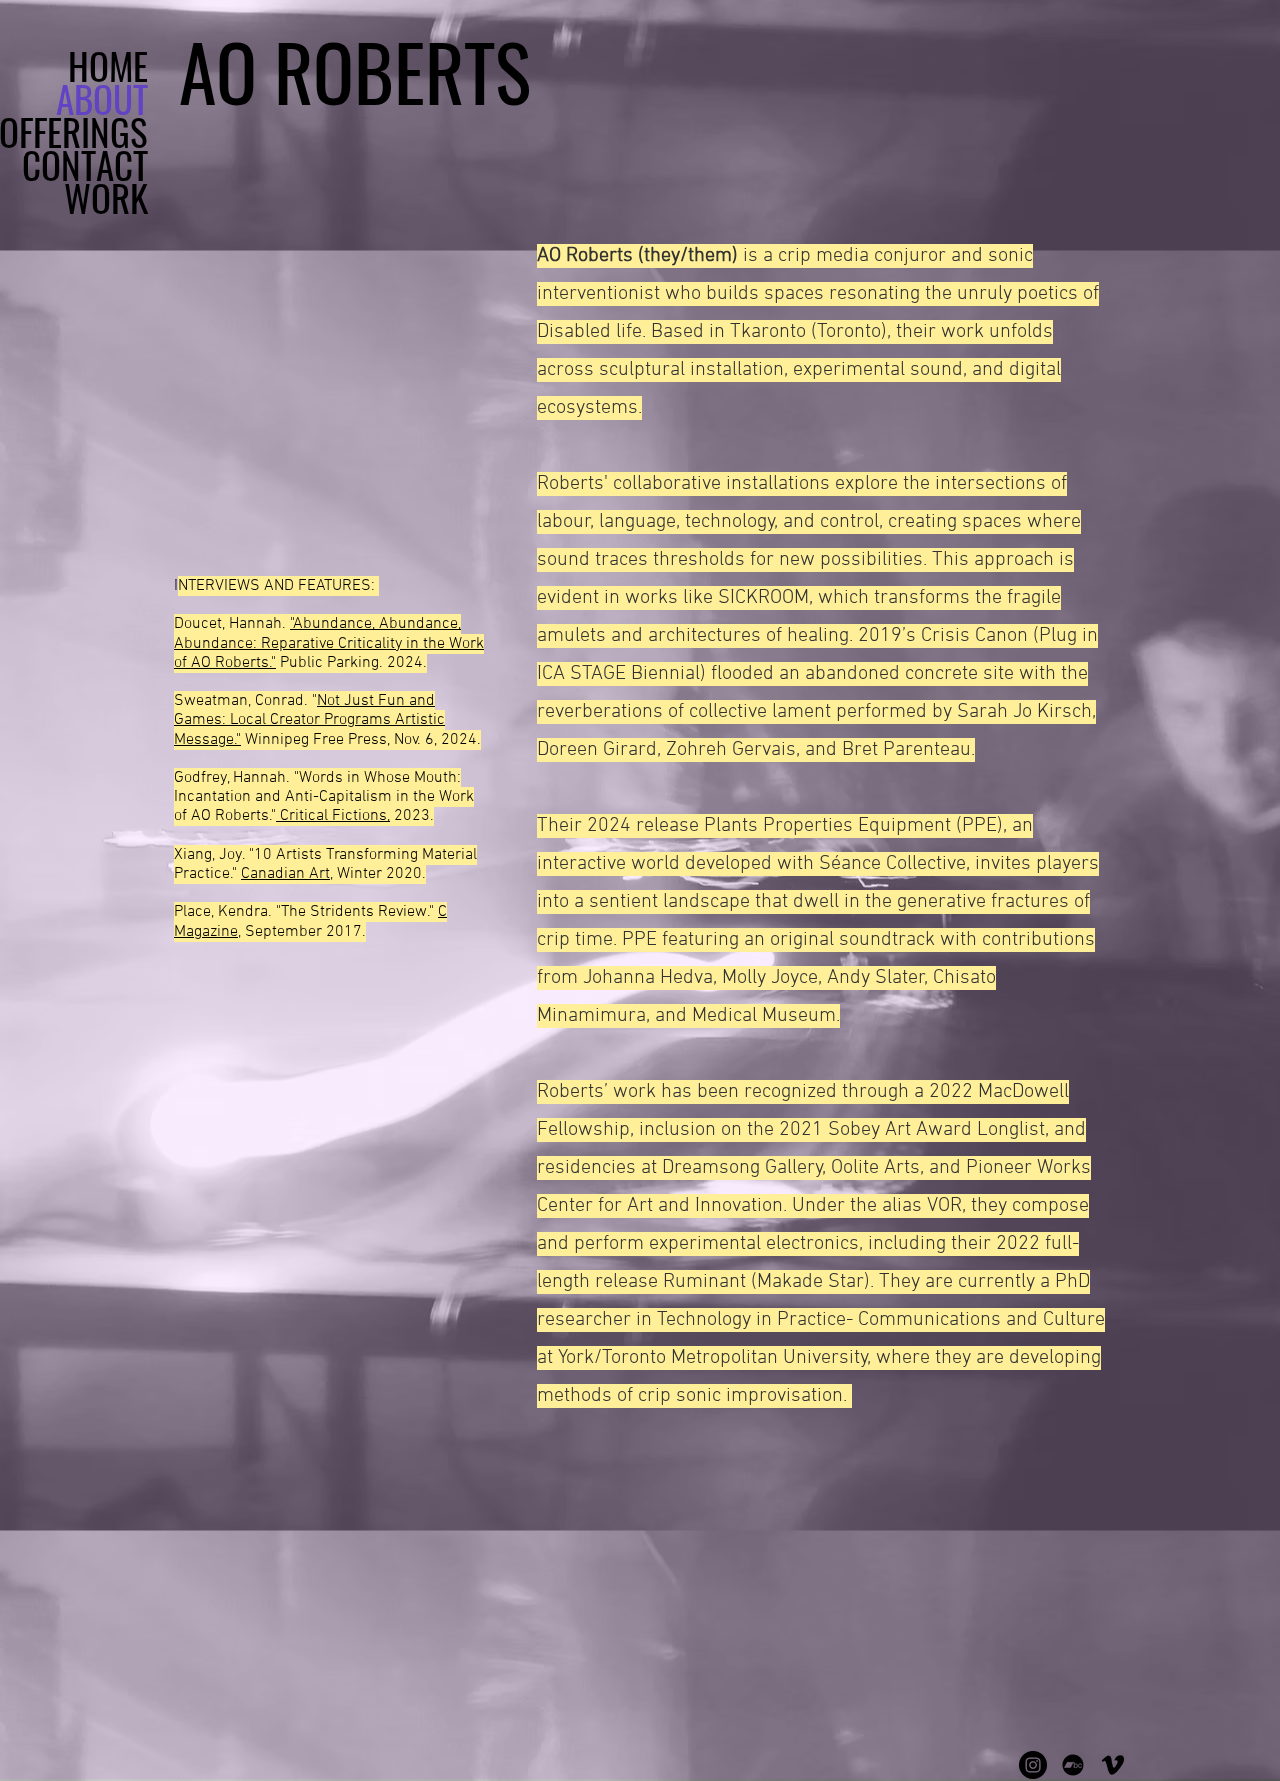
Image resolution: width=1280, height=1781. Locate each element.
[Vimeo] (1113, 1765)
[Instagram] (1033, 1765)
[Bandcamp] (1073, 1765)
